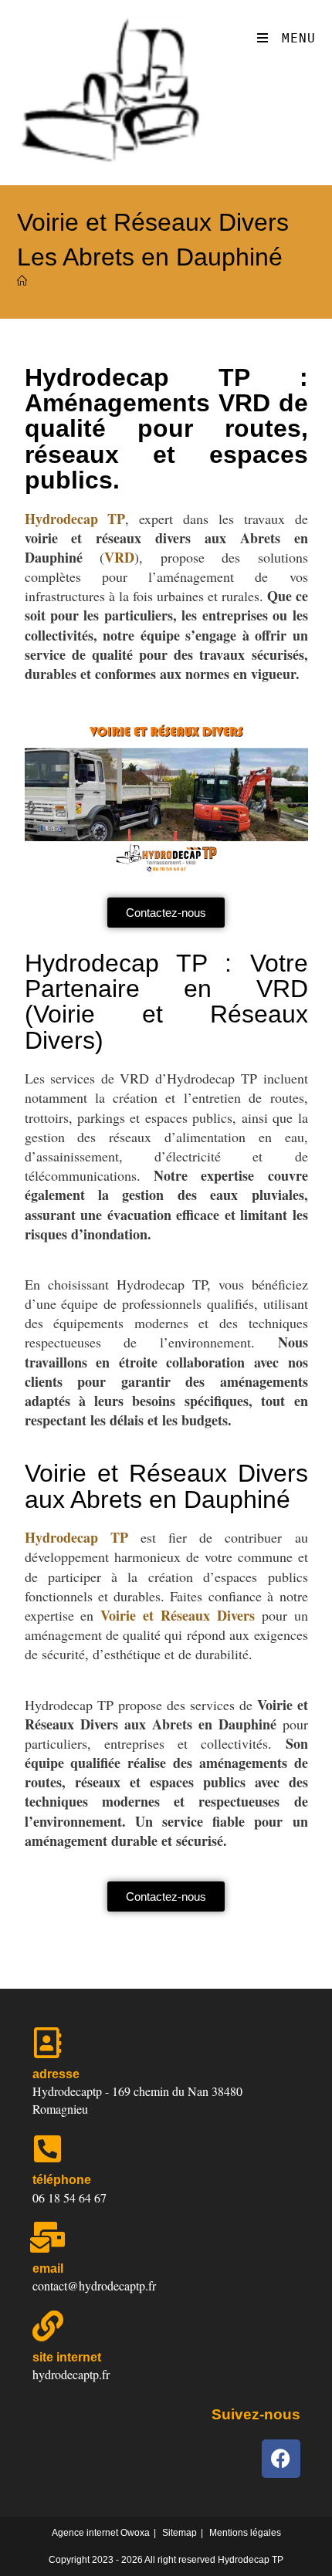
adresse (56, 2074)
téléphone (62, 2180)
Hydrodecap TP (75, 519)
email (48, 2268)
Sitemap (180, 2533)
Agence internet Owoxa (101, 2533)
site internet (67, 2357)
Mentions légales (245, 2533)
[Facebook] (281, 2459)
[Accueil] (22, 281)
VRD (119, 557)
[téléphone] (48, 2148)
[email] (48, 2237)
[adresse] (48, 2043)
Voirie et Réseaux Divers (178, 1615)
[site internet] (48, 2326)
